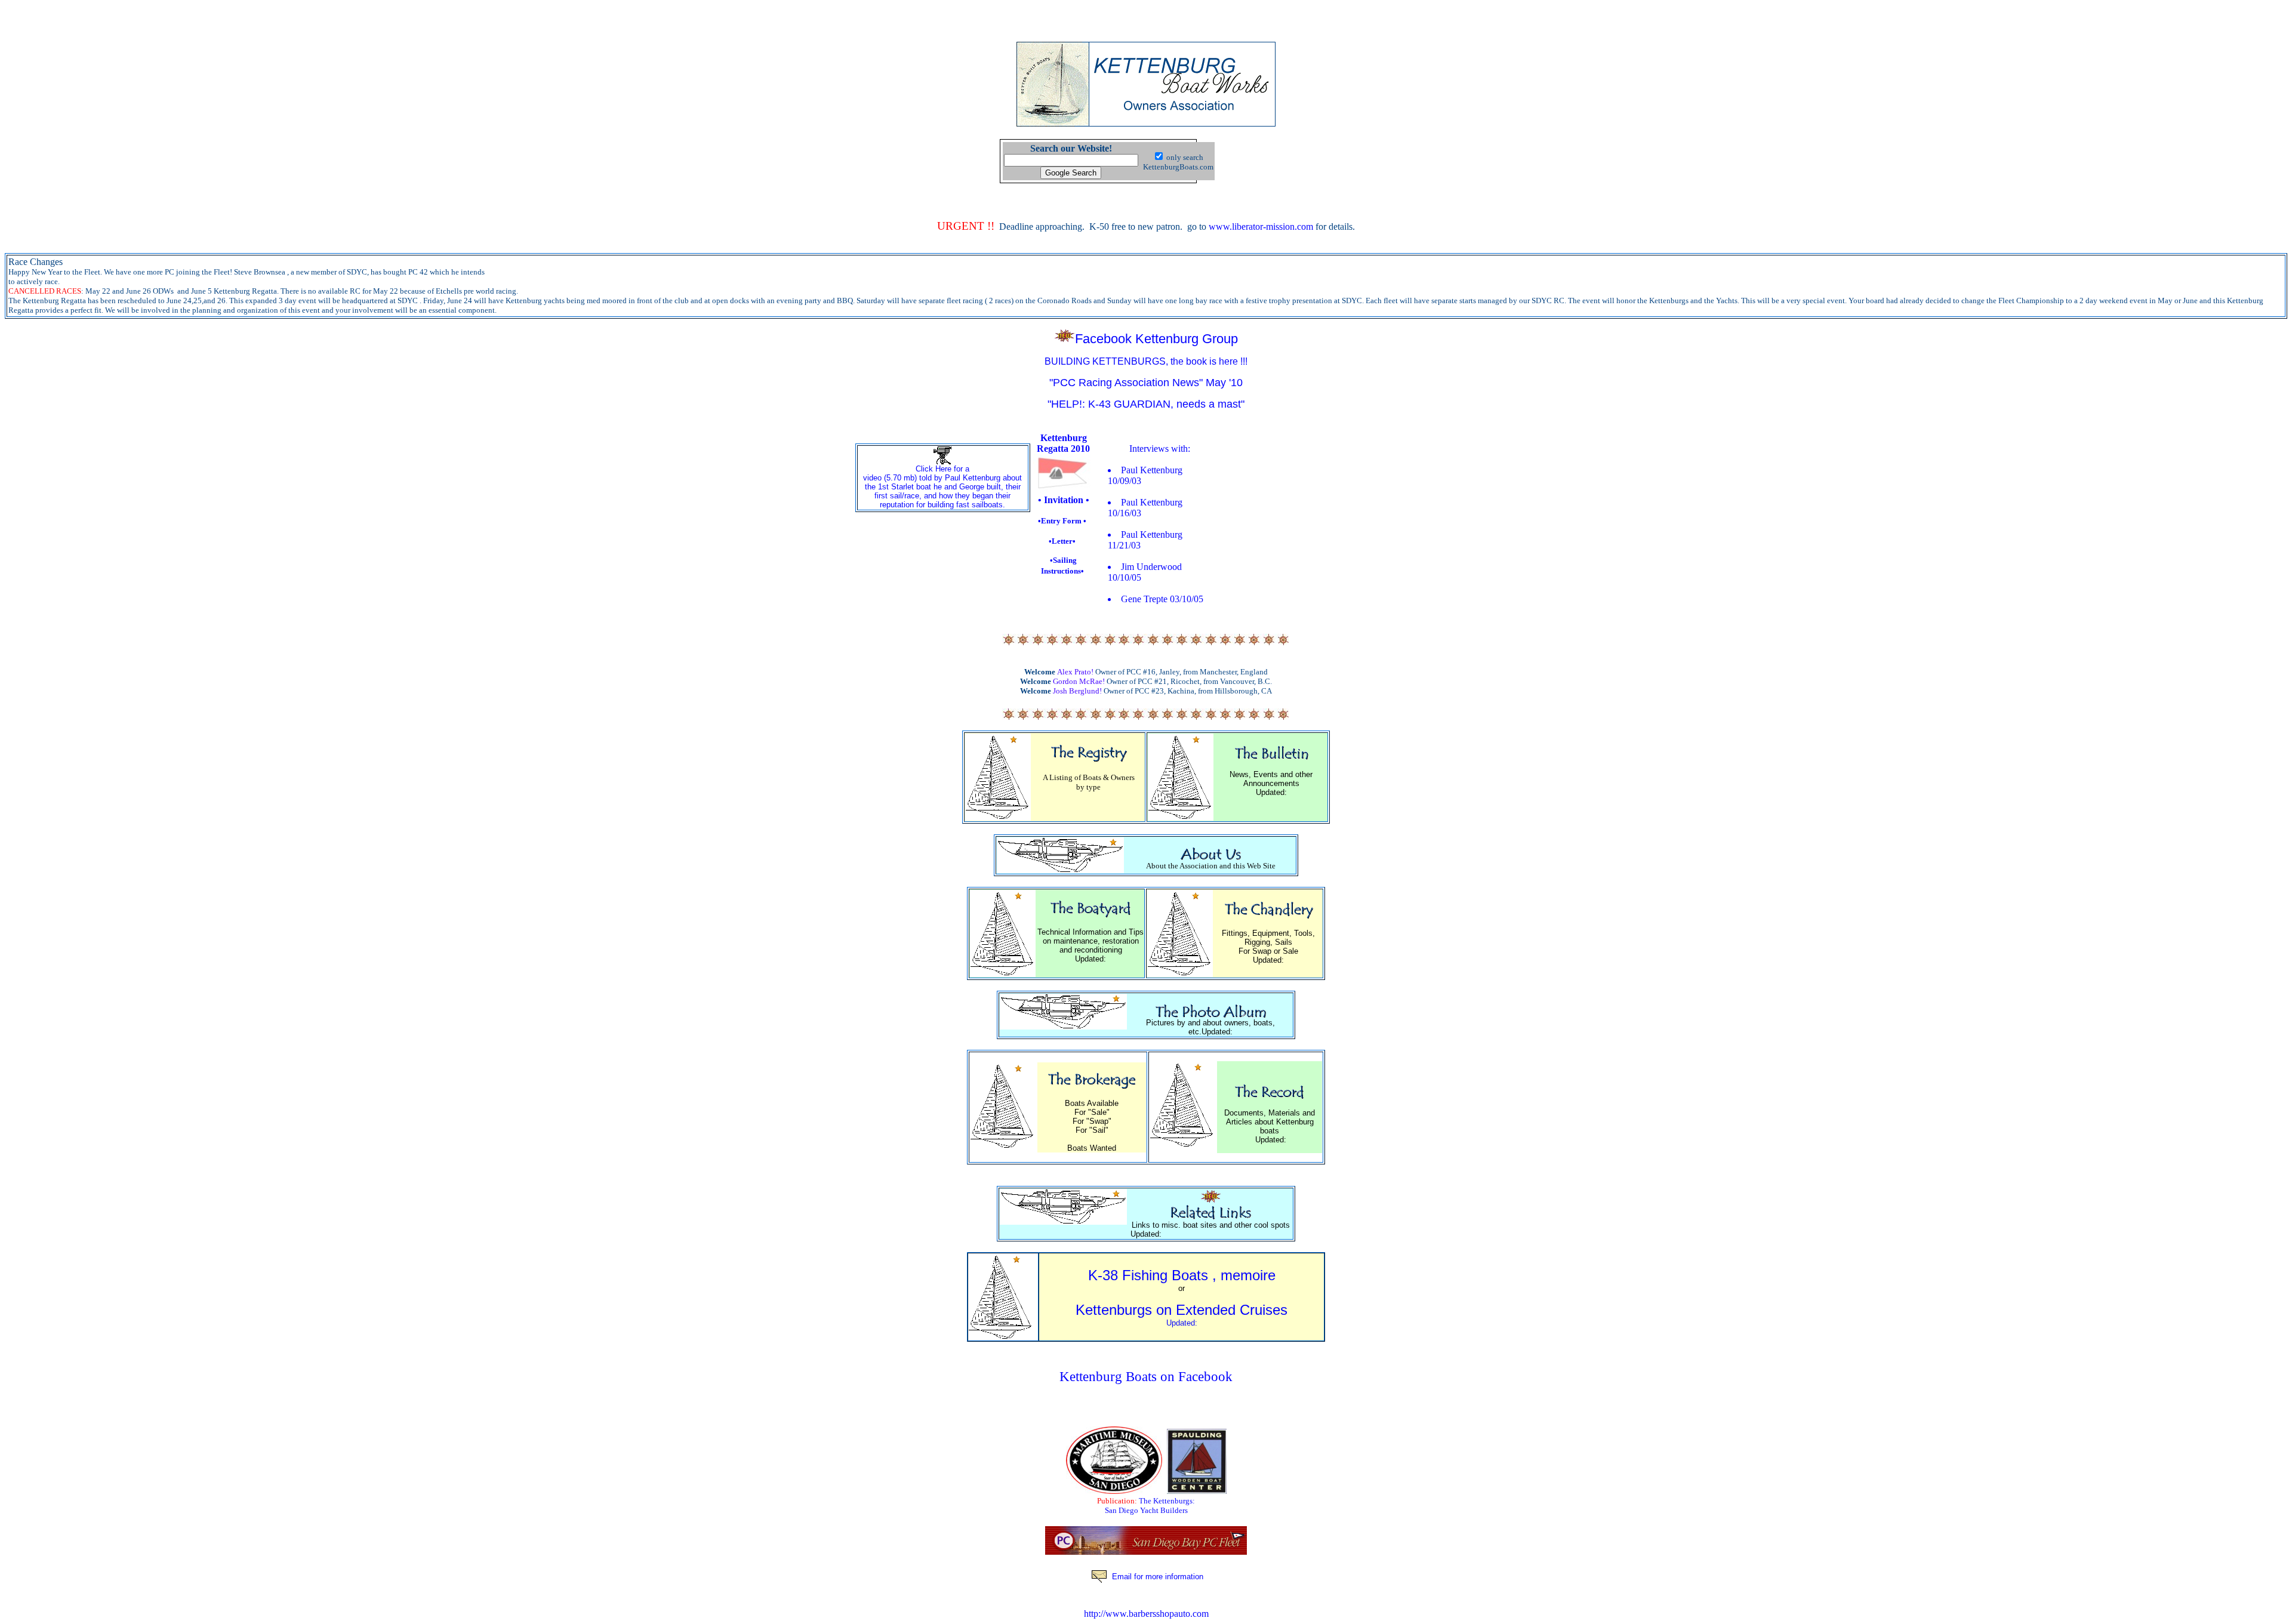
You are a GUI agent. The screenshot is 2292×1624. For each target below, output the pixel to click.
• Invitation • (1064, 500)
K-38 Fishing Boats (1148, 1275)
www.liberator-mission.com (1261, 227)
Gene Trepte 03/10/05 (1162, 599)
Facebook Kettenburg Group (1156, 339)
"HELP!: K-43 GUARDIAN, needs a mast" (1146, 404)
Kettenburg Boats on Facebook (1146, 1376)
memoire (1248, 1275)
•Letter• (1062, 541)
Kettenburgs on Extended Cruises (1182, 1315)
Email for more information (1158, 1577)
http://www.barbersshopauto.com (1146, 1614)
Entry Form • (1064, 521)
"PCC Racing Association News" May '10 (1146, 383)
